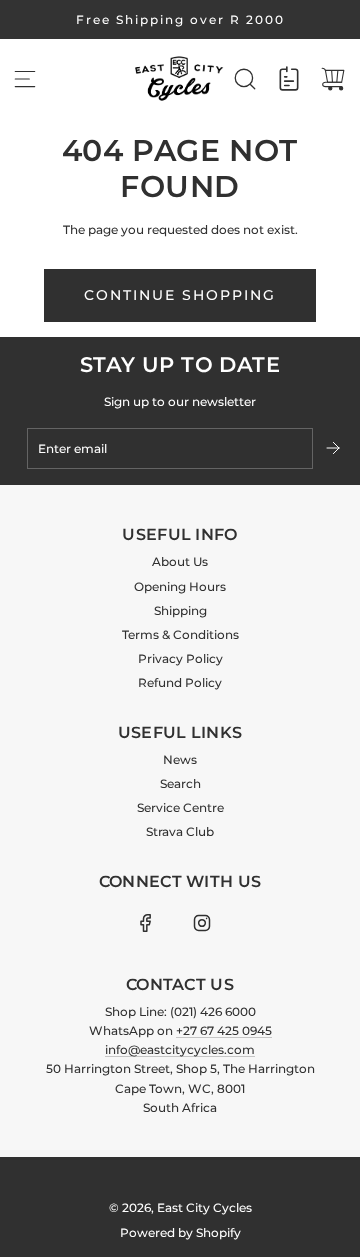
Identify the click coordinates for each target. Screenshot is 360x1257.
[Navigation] (25, 79)
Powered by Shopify (180, 1232)
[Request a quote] (289, 79)
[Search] (245, 79)
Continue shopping (180, 295)
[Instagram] (202, 923)
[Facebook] (146, 923)
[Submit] (335, 448)
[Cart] (333, 79)
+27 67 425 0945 (224, 1030)
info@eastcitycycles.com (180, 1049)
